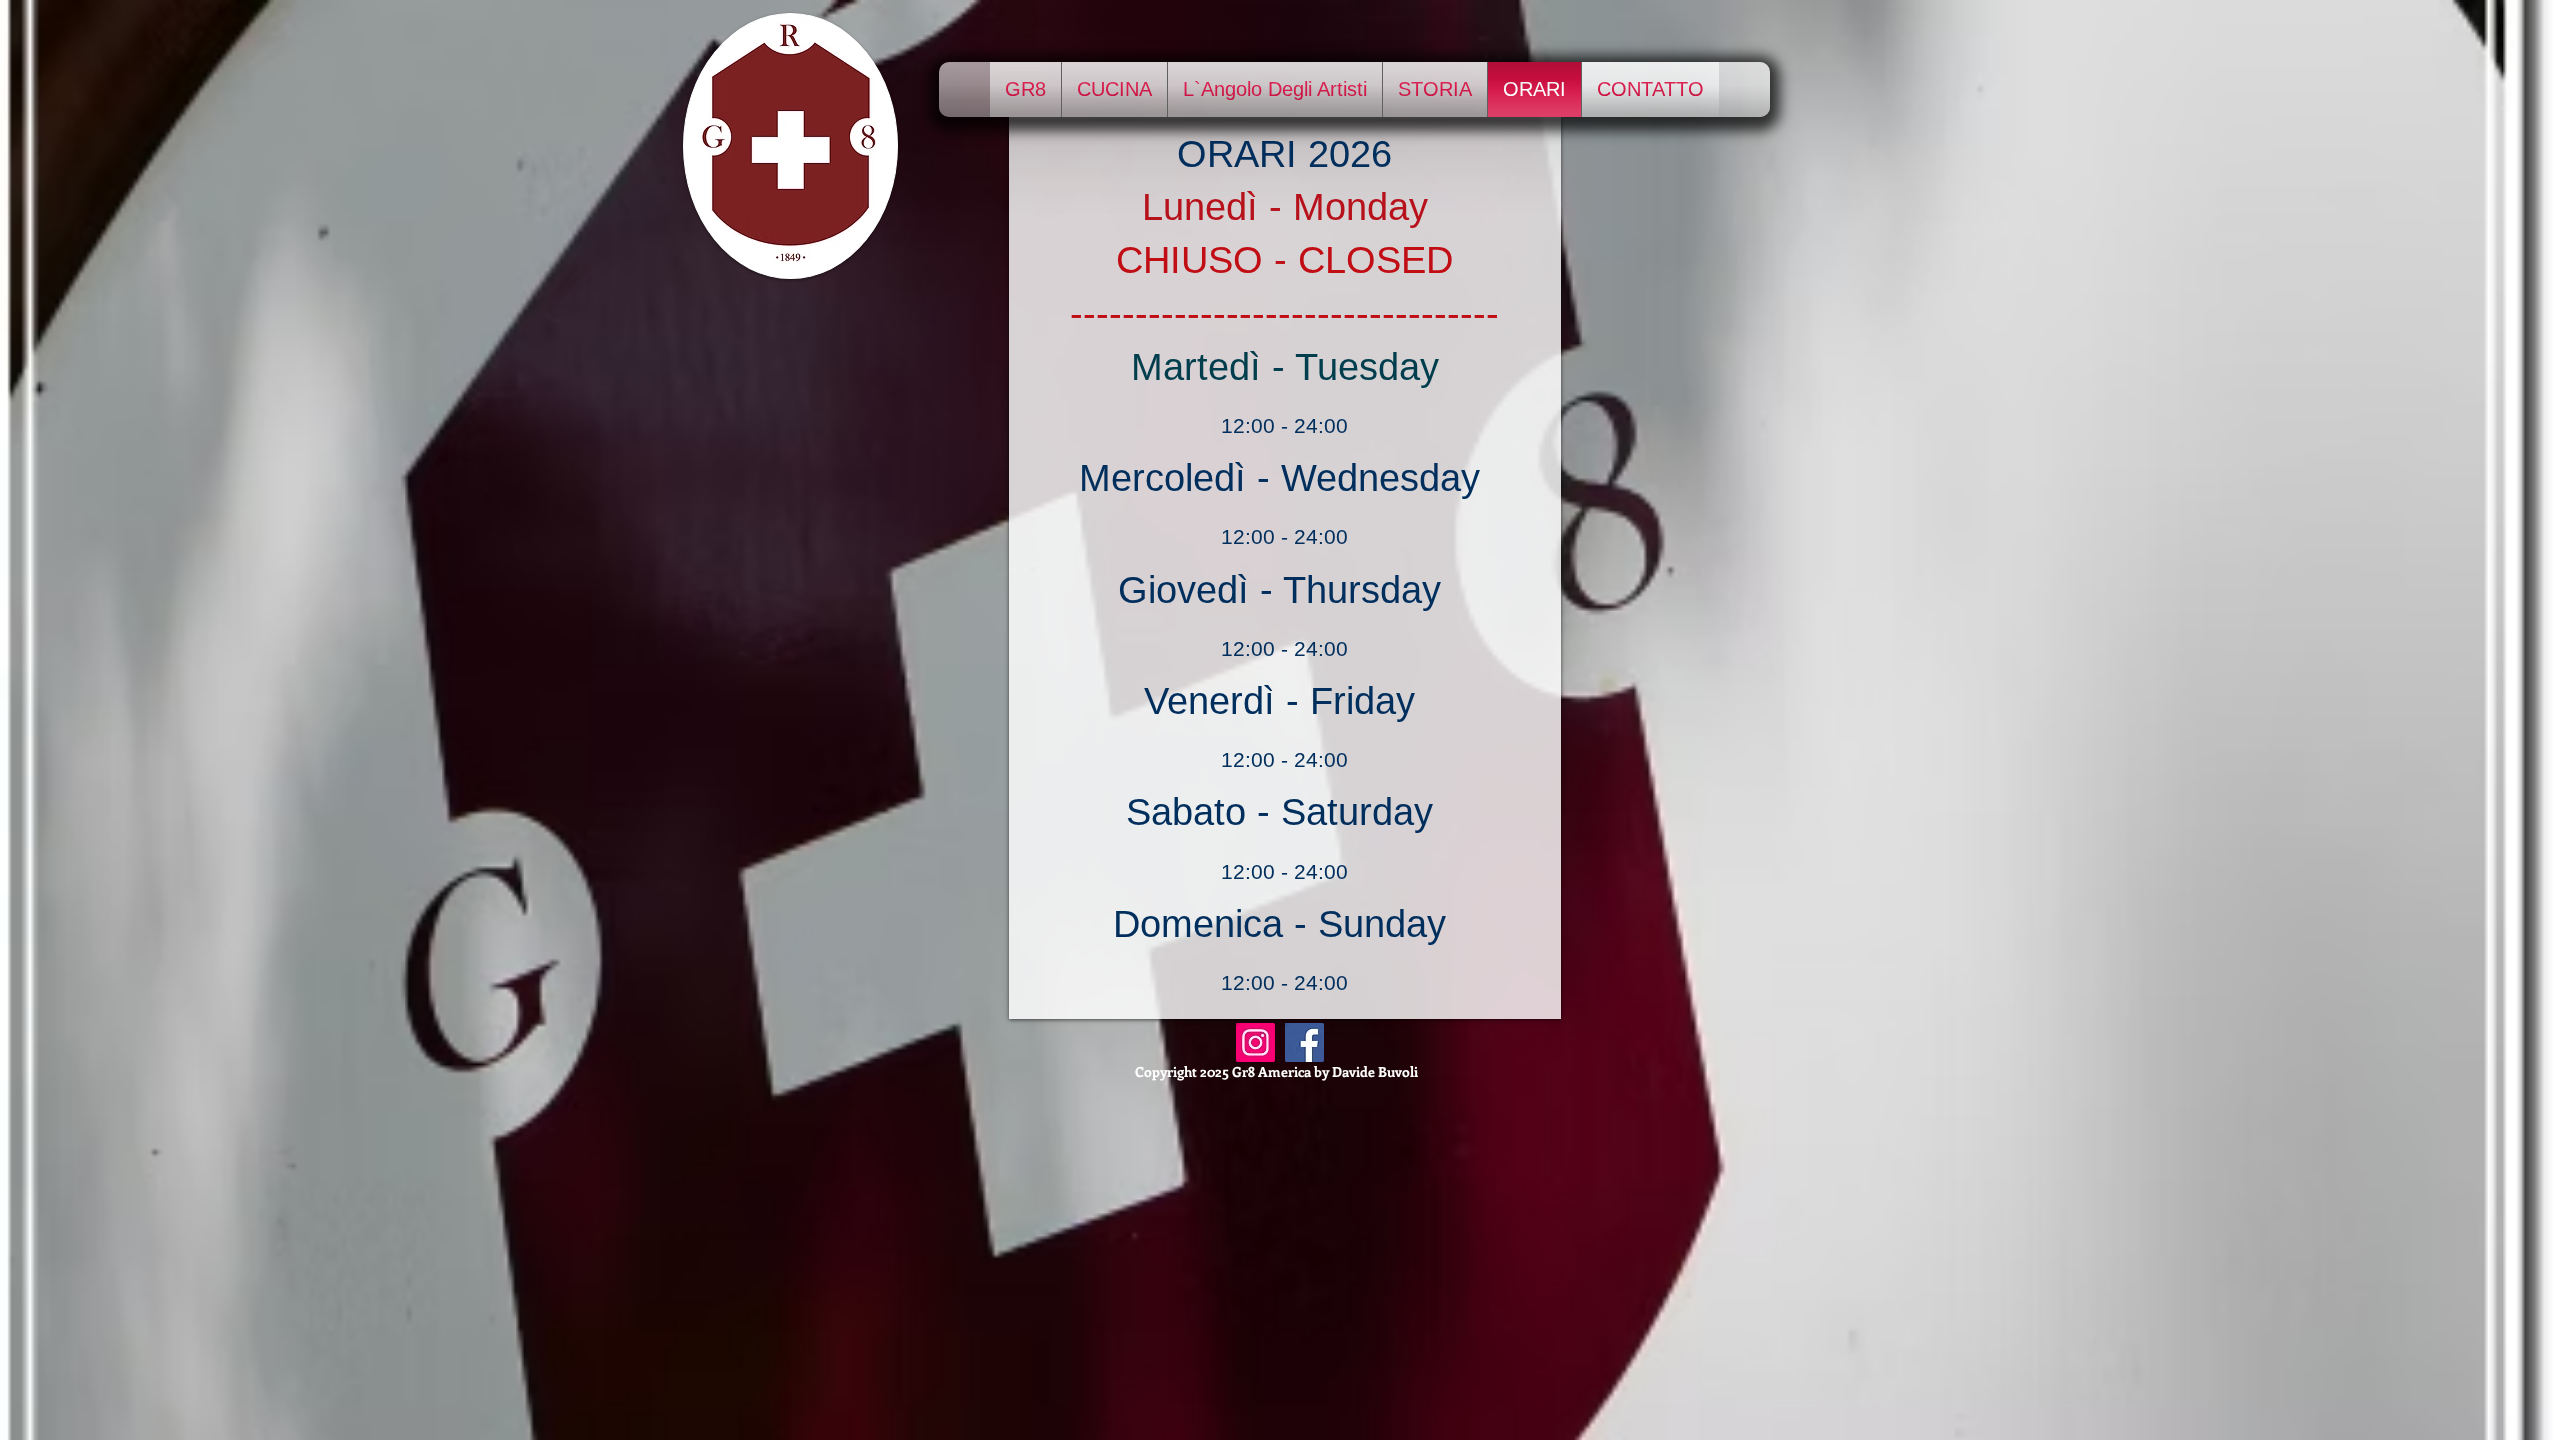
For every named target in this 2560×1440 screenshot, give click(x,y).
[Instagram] (1255, 1042)
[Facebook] (1304, 1042)
